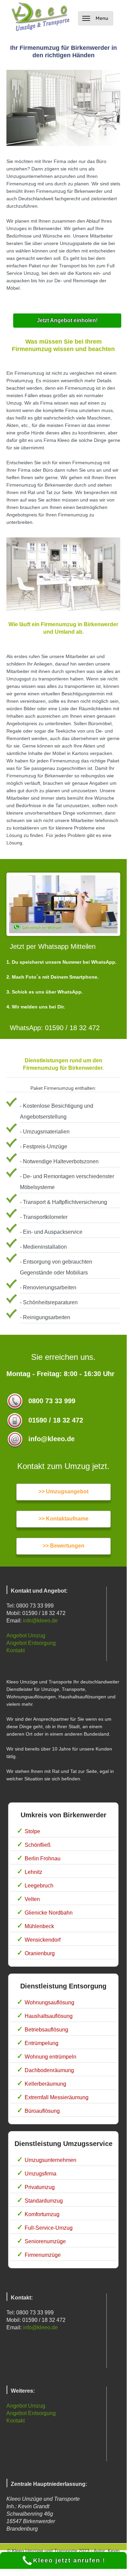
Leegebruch (39, 1886)
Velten (32, 1899)
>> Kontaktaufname (63, 1519)
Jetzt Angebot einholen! (67, 320)
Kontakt (16, 1650)
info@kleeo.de (40, 1621)
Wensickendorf (43, 1940)
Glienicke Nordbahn (49, 1913)
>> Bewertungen (63, 1546)
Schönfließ (38, 1845)
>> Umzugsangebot (63, 1491)
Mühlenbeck (39, 1926)
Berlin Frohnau (43, 1858)
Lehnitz (33, 1872)
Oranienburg (40, 1953)
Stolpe (32, 1831)
